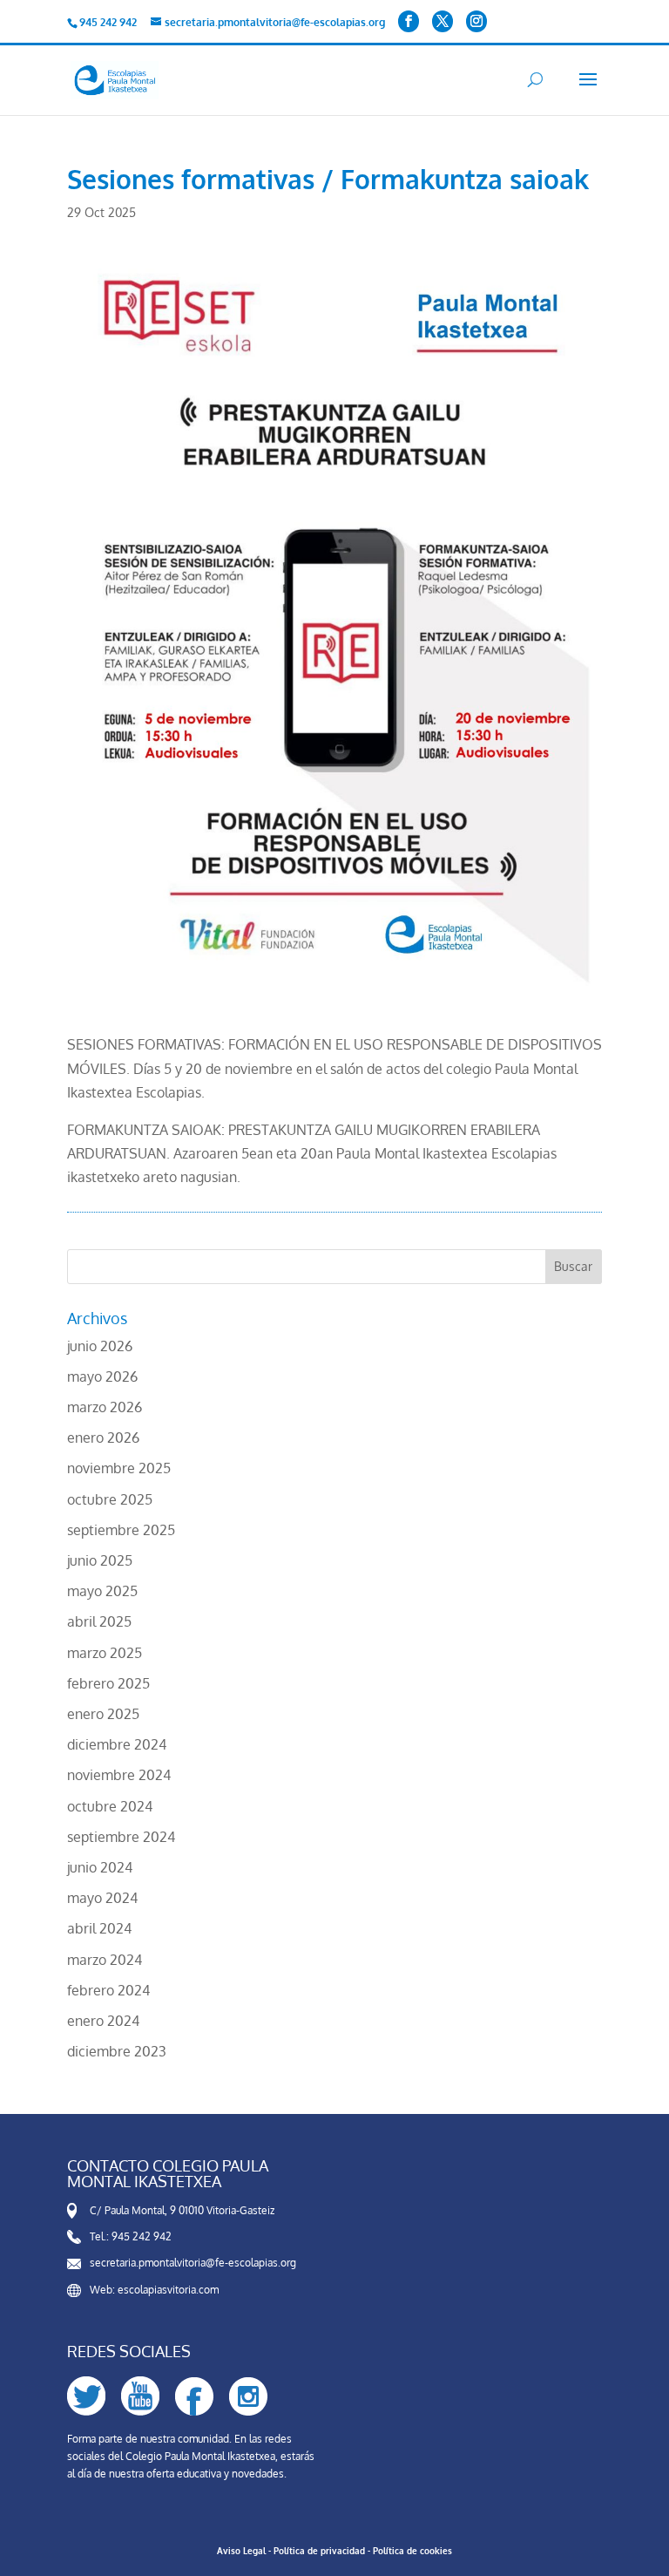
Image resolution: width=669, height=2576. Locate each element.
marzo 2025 (105, 1653)
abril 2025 (99, 1621)
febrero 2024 (108, 1990)
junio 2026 (100, 1346)
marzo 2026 (105, 1407)
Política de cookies (412, 2551)
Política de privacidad (319, 2551)
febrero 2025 (108, 1683)
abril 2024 (99, 1928)
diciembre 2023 (117, 2051)
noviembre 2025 (119, 1468)
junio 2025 (100, 1560)
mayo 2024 (102, 1898)
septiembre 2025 (121, 1530)
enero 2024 (103, 2021)
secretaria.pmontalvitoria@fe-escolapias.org (193, 2263)
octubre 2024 (110, 1806)
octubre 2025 (110, 1499)
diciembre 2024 (117, 1744)
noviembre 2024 (119, 1775)
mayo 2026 (102, 1376)
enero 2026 (103, 1438)
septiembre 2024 (121, 1837)
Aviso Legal (241, 2551)
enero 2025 (103, 1714)
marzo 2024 (105, 1960)
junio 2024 (100, 1867)
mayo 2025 (102, 1591)
